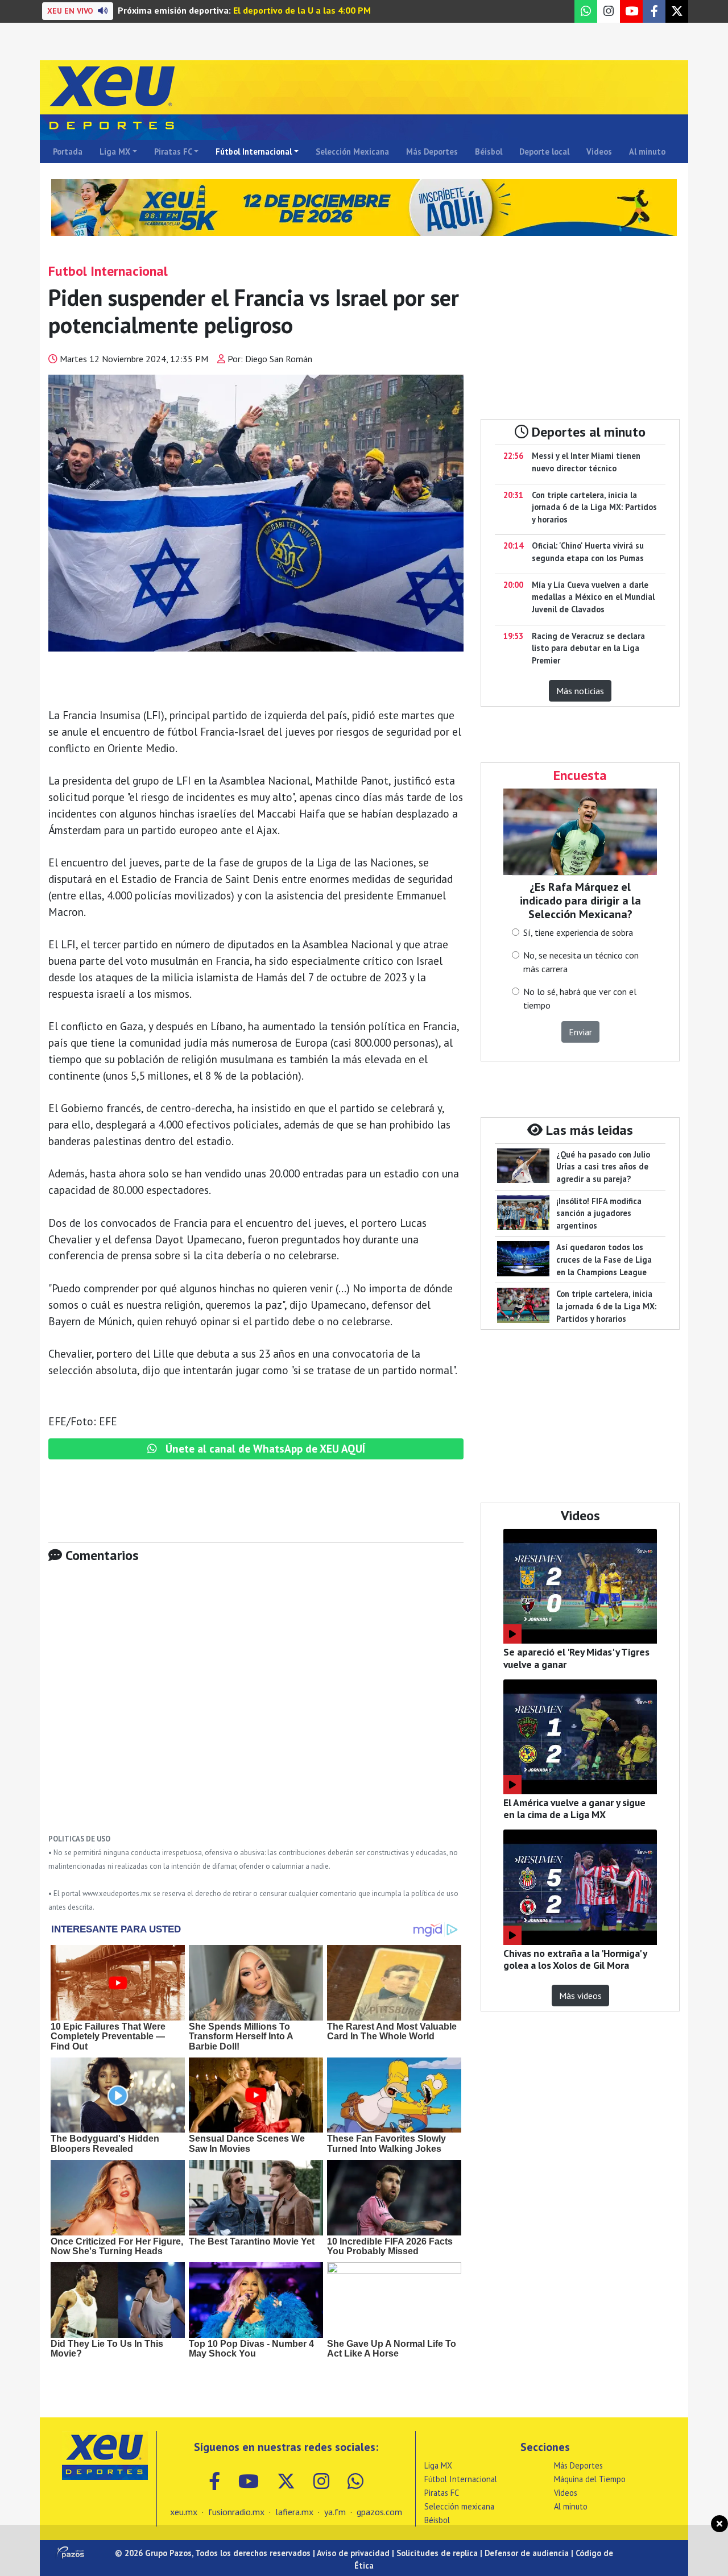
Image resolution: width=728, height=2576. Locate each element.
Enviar (580, 1032)
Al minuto (647, 152)
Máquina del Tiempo (590, 2479)
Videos (599, 152)
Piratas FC (173, 152)
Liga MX (115, 152)
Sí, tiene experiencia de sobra (578, 932)
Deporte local (544, 152)
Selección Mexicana (352, 152)
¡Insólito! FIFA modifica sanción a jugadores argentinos (599, 1213)
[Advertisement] (256, 1707)
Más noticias (580, 691)
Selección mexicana (459, 2506)
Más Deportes (432, 152)
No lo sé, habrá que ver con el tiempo (580, 998)
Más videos (580, 1996)
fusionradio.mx (236, 2512)
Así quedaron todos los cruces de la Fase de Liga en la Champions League (604, 1259)
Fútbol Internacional (254, 152)
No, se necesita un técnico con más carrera (581, 962)
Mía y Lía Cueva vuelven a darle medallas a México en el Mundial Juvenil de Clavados (593, 597)
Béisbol (489, 152)
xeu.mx (184, 2512)
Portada (68, 152)
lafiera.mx (294, 2512)
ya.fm (335, 2512)
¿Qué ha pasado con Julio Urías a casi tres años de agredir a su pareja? (603, 1167)
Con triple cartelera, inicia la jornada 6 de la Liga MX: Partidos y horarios (594, 507)
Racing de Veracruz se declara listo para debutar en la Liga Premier (588, 648)
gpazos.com (379, 2512)
